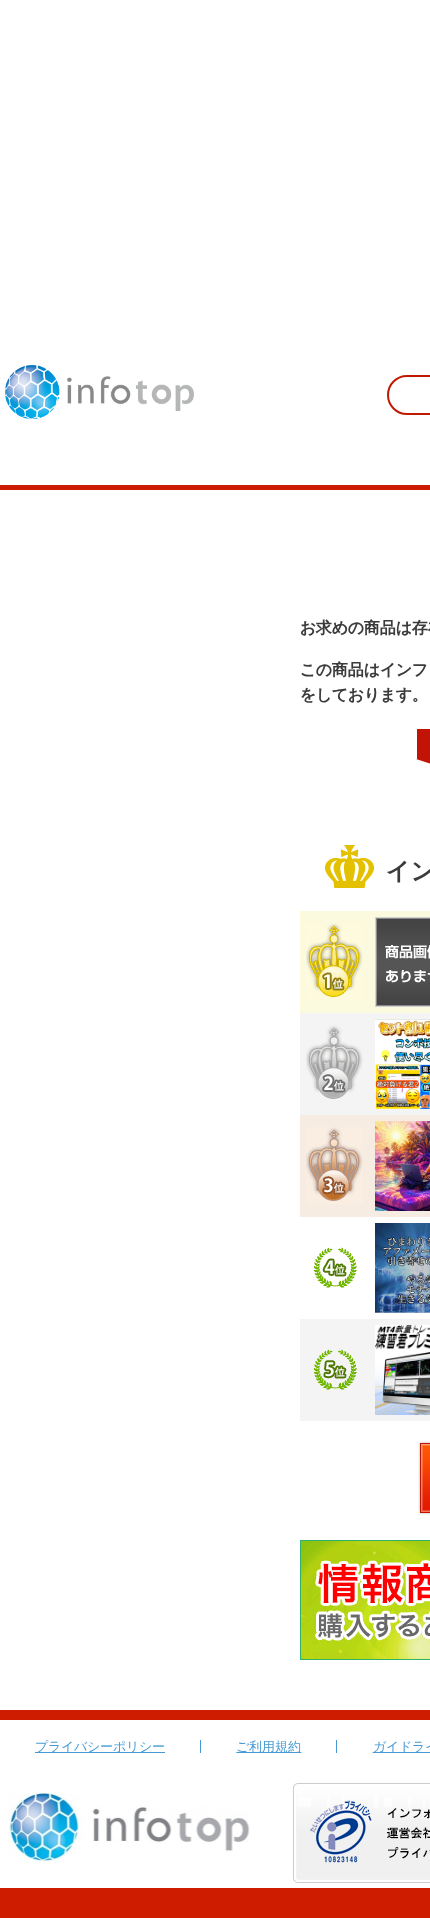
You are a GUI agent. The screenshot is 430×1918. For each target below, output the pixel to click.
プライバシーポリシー (100, 1746)
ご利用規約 (268, 1746)
